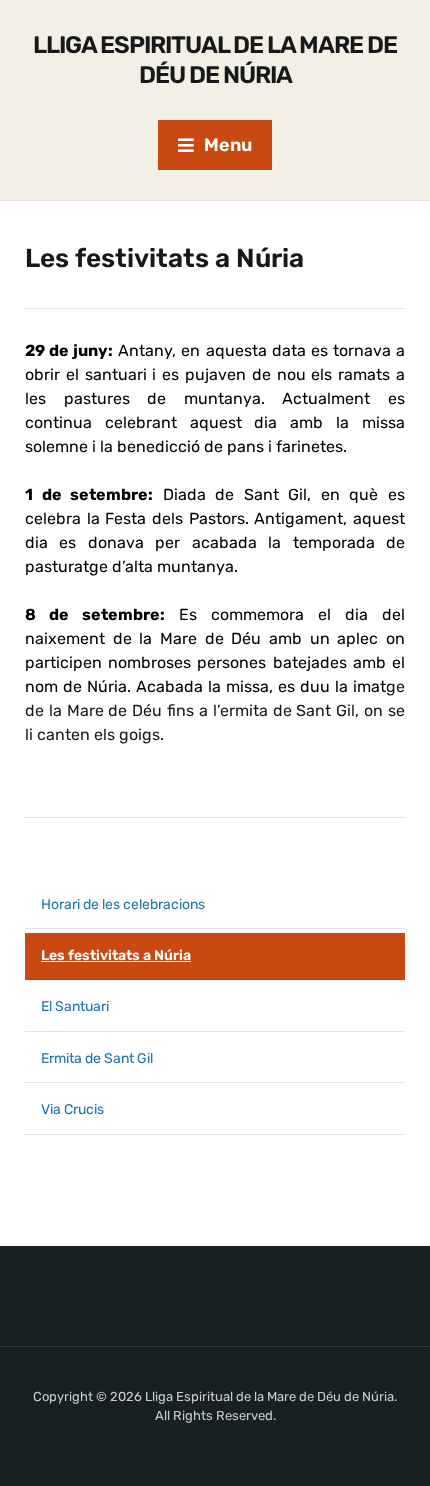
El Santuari (75, 1006)
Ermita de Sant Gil (97, 1058)
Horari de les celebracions (123, 904)
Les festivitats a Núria (116, 955)
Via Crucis (72, 1109)
